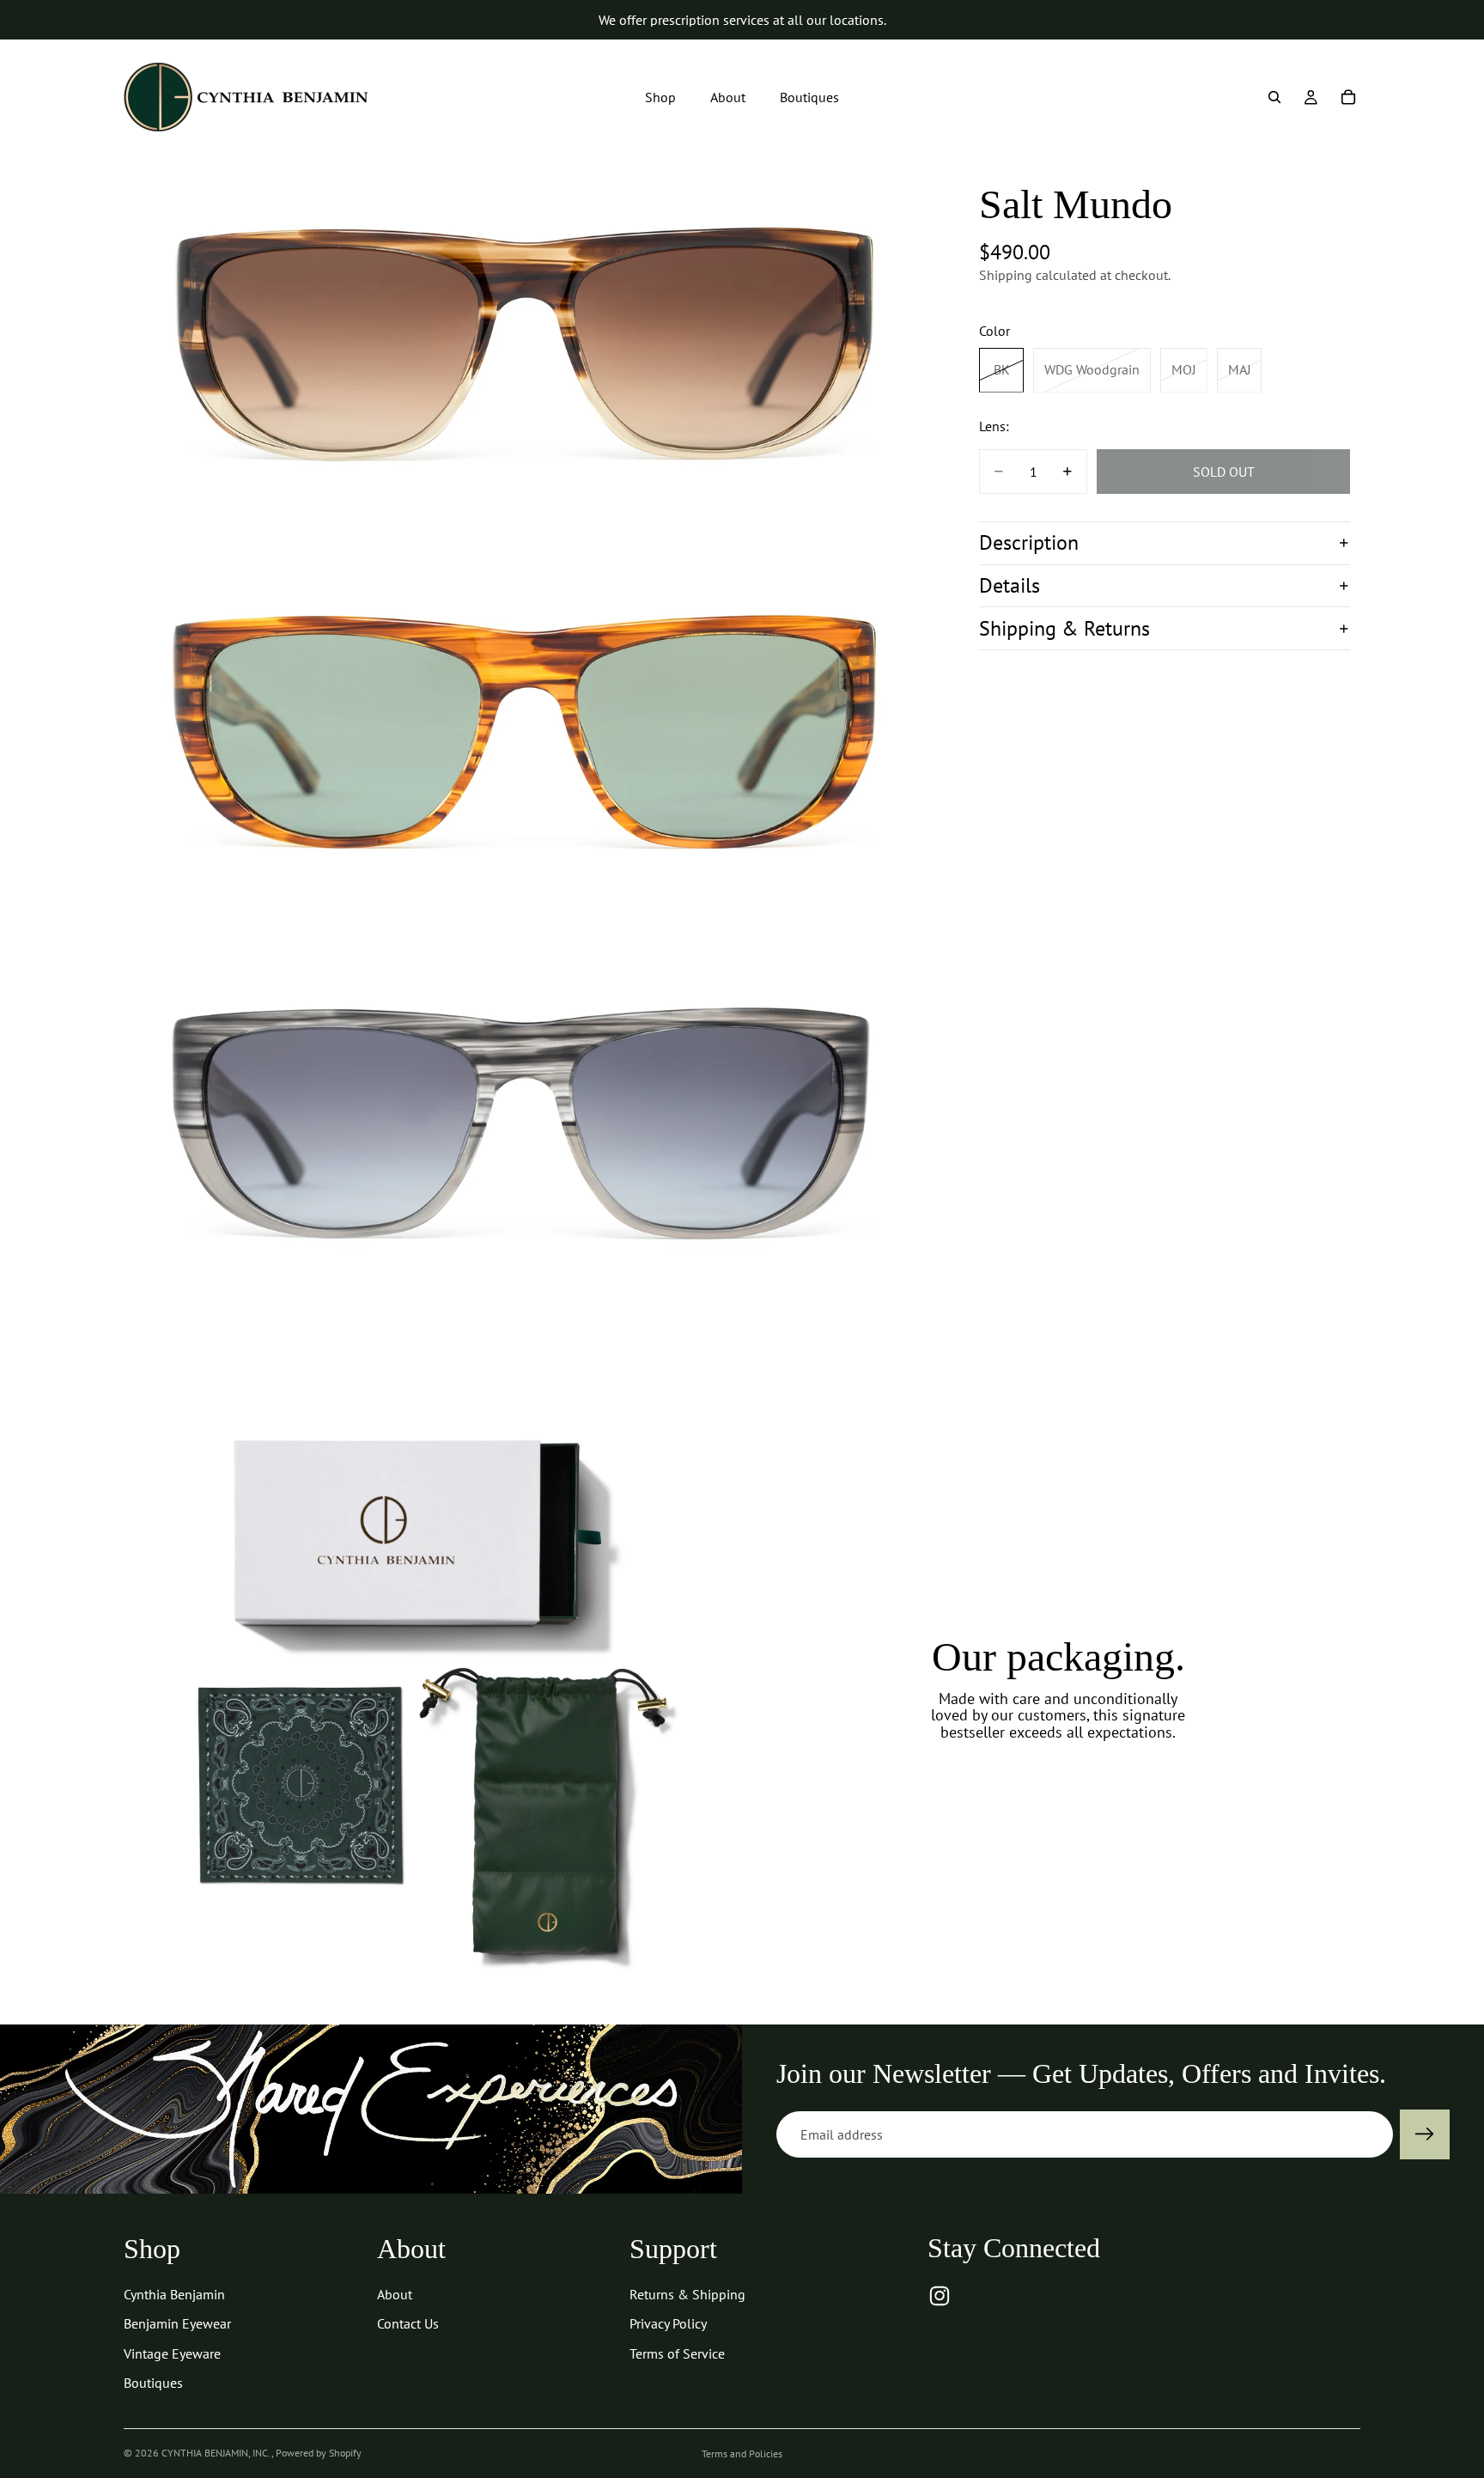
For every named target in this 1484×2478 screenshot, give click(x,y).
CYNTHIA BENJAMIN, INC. (216, 2453)
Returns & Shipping (687, 2294)
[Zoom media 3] (526, 1132)
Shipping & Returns (1064, 628)
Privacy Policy (668, 2323)
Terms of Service (677, 2353)
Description (1029, 542)
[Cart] (1348, 97)
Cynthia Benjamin (174, 2294)
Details (1010, 585)
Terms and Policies (742, 2454)
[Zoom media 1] (526, 346)
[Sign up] (1425, 2134)
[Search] (1274, 97)
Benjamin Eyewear (177, 2323)
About (395, 2294)
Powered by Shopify (319, 2453)
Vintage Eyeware (172, 2353)
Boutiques (153, 2383)
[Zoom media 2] (526, 740)
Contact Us (408, 2323)
